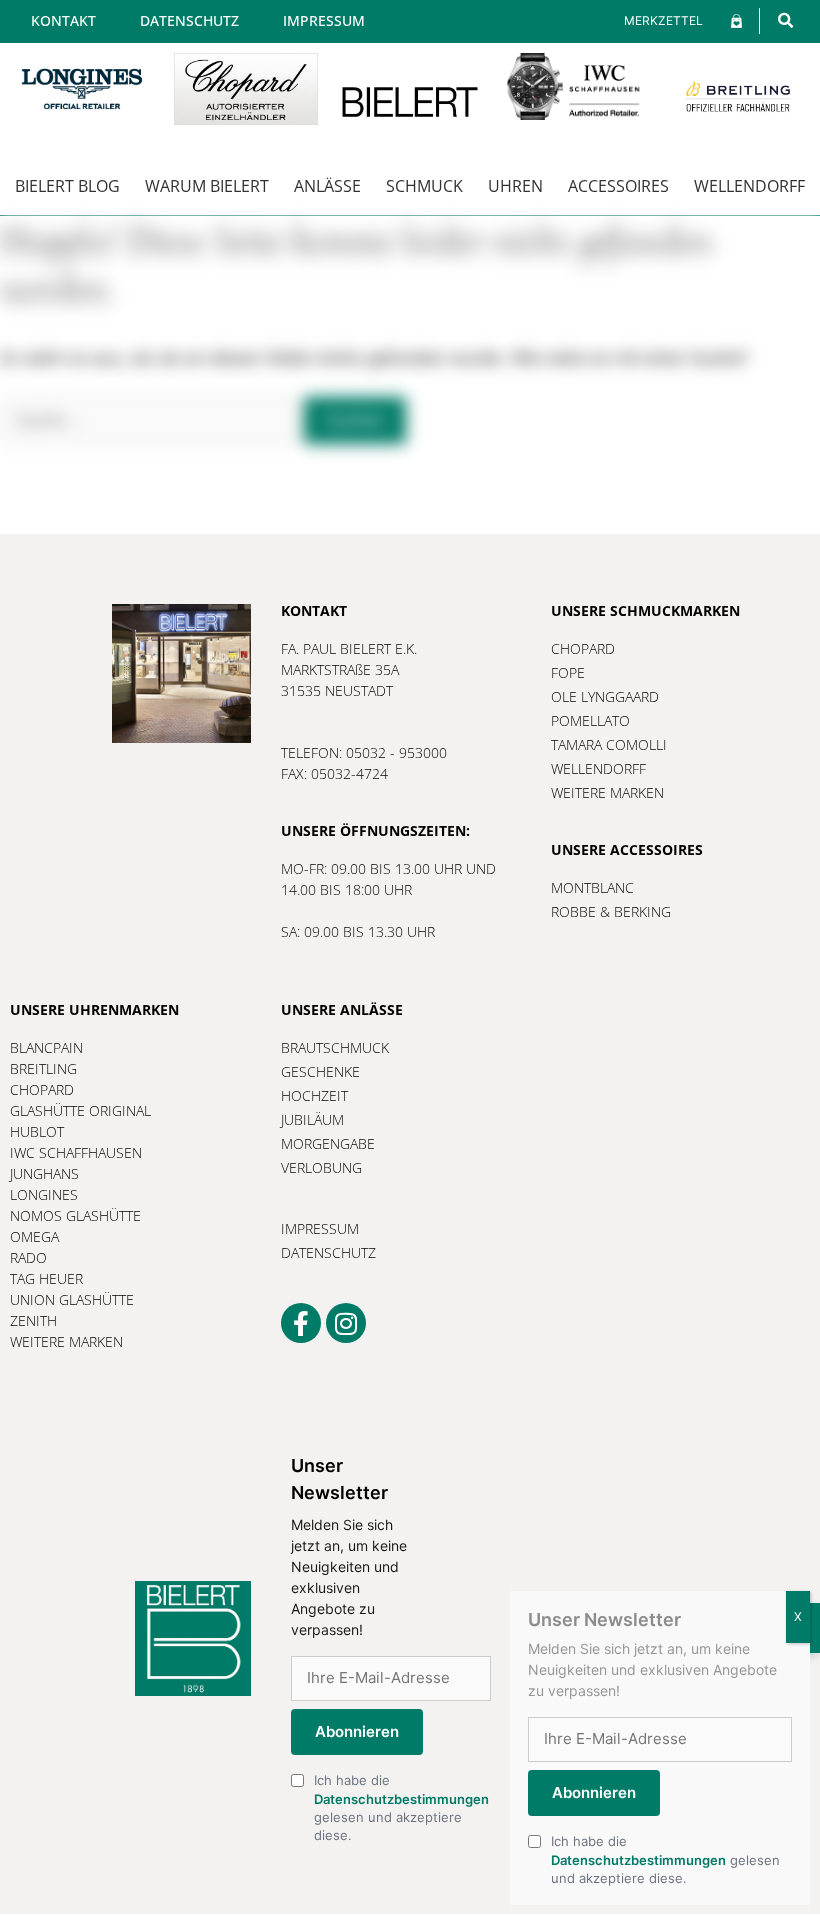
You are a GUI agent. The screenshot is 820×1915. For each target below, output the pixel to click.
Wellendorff (749, 186)
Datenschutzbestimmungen (401, 1799)
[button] (785, 20)
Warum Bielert (207, 186)
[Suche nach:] (152, 420)
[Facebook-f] (301, 1323)
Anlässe (327, 186)
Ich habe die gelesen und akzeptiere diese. (401, 1807)
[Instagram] (346, 1323)
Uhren (515, 186)
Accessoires (618, 186)
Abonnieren (357, 1731)
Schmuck (424, 186)
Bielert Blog (67, 186)
